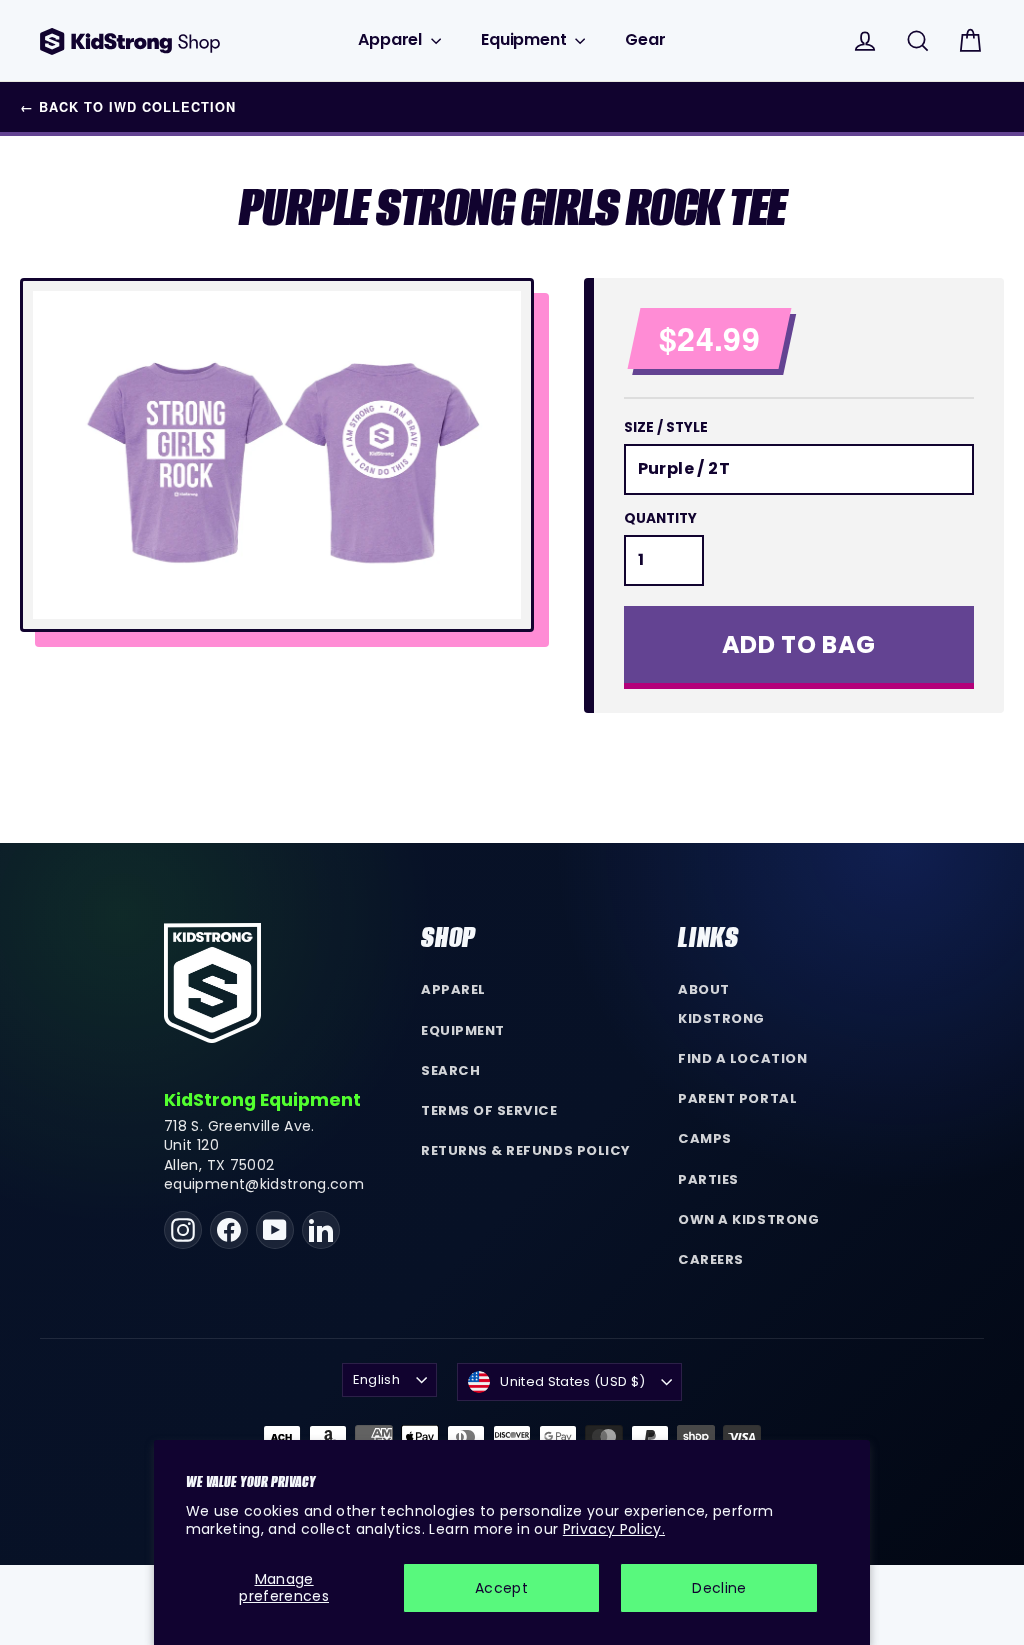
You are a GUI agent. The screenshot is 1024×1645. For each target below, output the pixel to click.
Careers (711, 1259)
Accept (501, 1588)
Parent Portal (737, 1098)
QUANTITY (660, 519)
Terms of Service (489, 1110)
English (376, 1379)
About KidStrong (721, 1004)
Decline (719, 1588)
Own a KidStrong (748, 1219)
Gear (645, 39)
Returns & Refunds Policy (526, 1150)
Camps (705, 1138)
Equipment (525, 39)
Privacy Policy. (614, 1529)
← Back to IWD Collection (128, 107)
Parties (708, 1179)
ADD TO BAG (799, 644)
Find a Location (742, 1058)
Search (450, 1070)
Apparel (392, 39)
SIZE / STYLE (666, 428)
